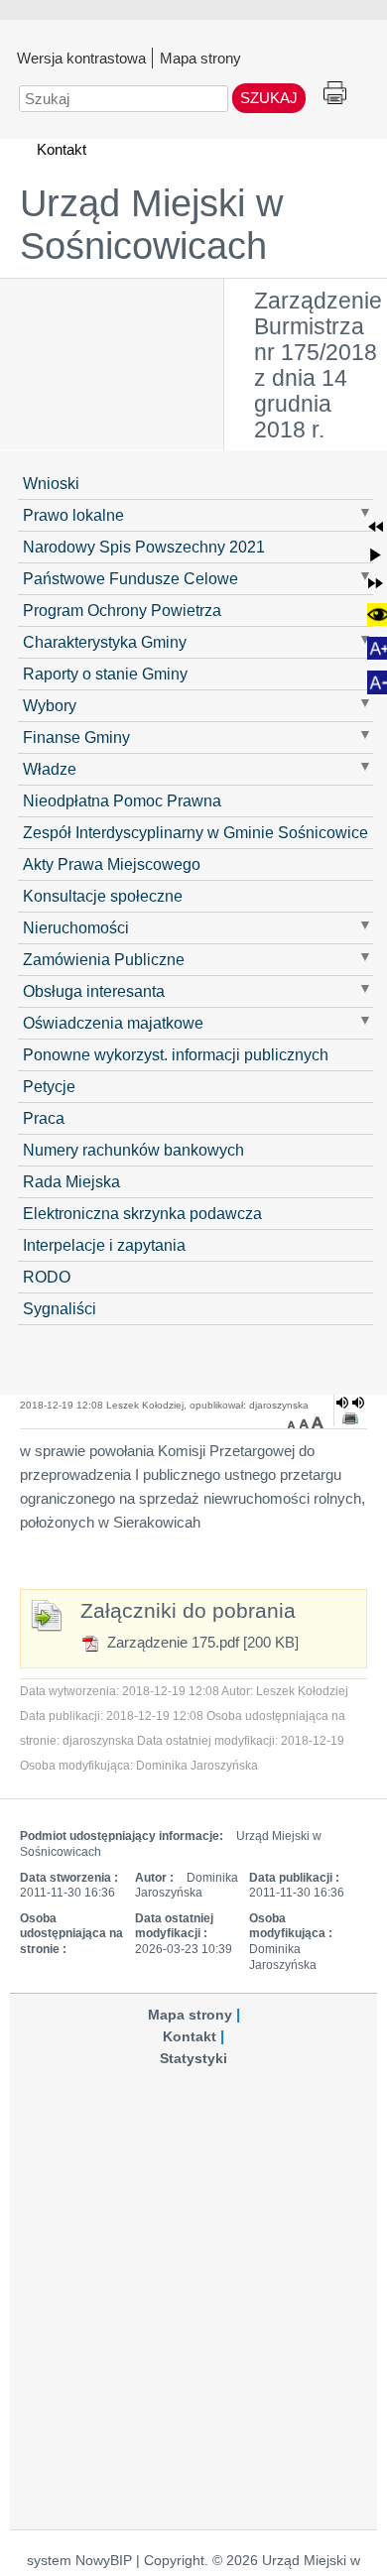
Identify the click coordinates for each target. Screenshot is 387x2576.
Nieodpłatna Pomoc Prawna (122, 800)
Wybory (50, 705)
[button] (376, 526)
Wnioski (51, 483)
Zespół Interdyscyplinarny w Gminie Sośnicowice (195, 832)
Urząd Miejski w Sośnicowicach (151, 225)
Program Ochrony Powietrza (122, 610)
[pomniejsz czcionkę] (294, 1422)
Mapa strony (200, 58)
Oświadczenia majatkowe (113, 1023)
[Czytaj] (350, 1403)
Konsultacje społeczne (103, 896)
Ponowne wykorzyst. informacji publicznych (176, 1054)
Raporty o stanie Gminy (105, 674)
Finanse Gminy (76, 737)
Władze (50, 769)
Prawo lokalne (73, 515)
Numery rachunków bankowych (133, 1150)
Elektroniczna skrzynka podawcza (142, 1213)
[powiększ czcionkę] (318, 1422)
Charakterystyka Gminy (105, 642)
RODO (47, 1277)
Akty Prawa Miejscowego (112, 864)
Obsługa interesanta (94, 991)
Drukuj (335, 94)
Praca (44, 1118)
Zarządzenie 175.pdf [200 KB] (201, 1642)
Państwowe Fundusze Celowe (130, 578)
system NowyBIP (79, 2561)
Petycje (49, 1086)
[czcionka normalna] (306, 1422)
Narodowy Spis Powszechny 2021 (144, 547)
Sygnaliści (60, 1308)
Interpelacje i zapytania (104, 1245)
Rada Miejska (71, 1181)
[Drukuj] (350, 1418)
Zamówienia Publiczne (104, 959)
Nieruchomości (76, 927)
